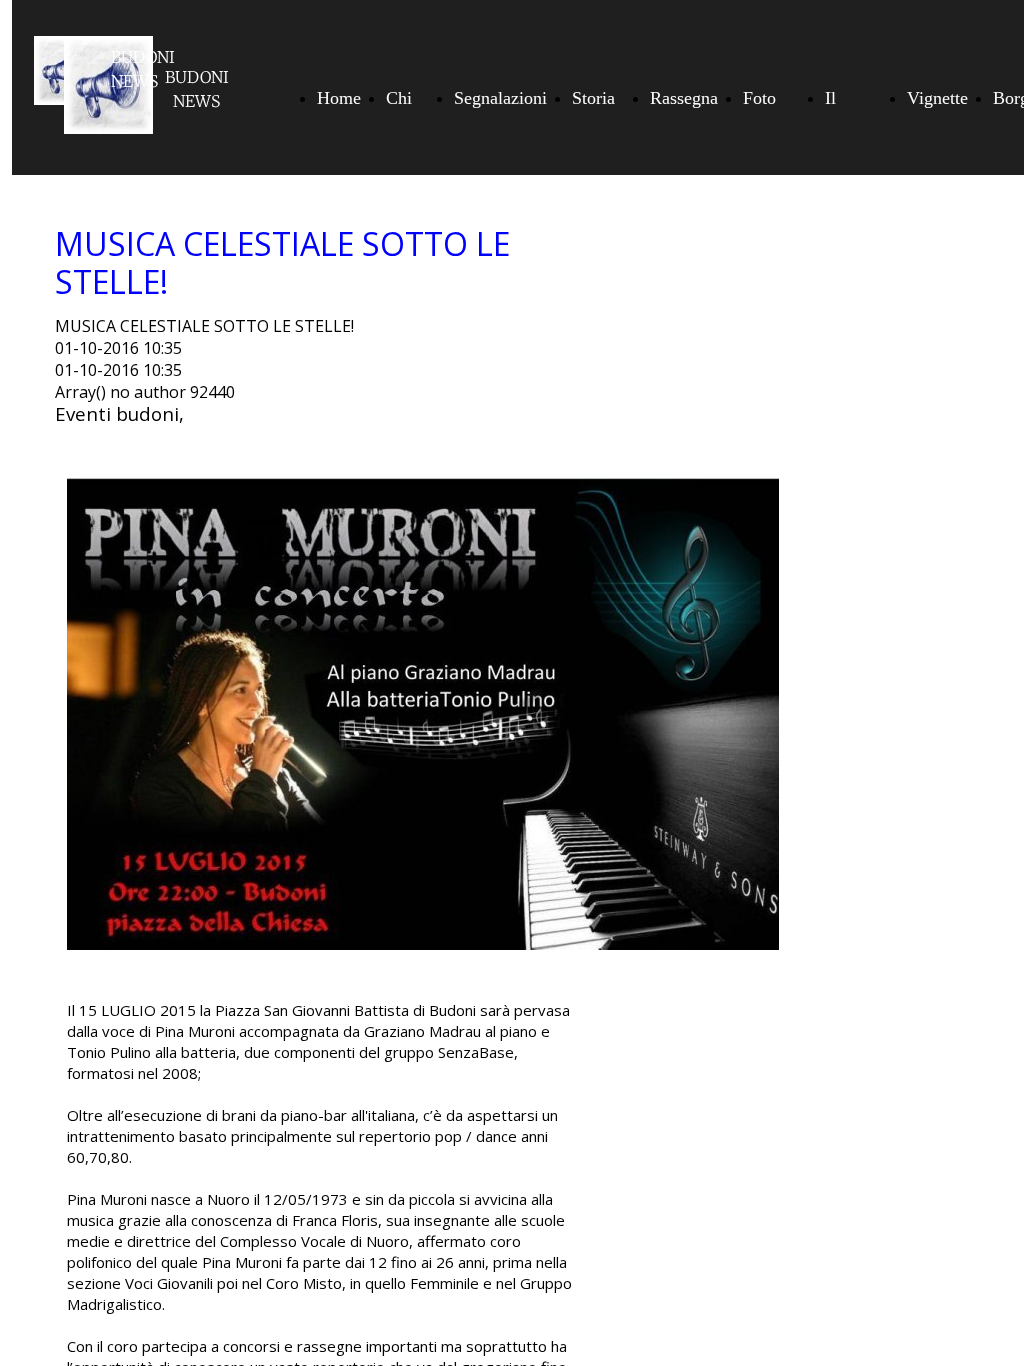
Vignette (937, 98)
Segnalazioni (500, 98)
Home (339, 98)
